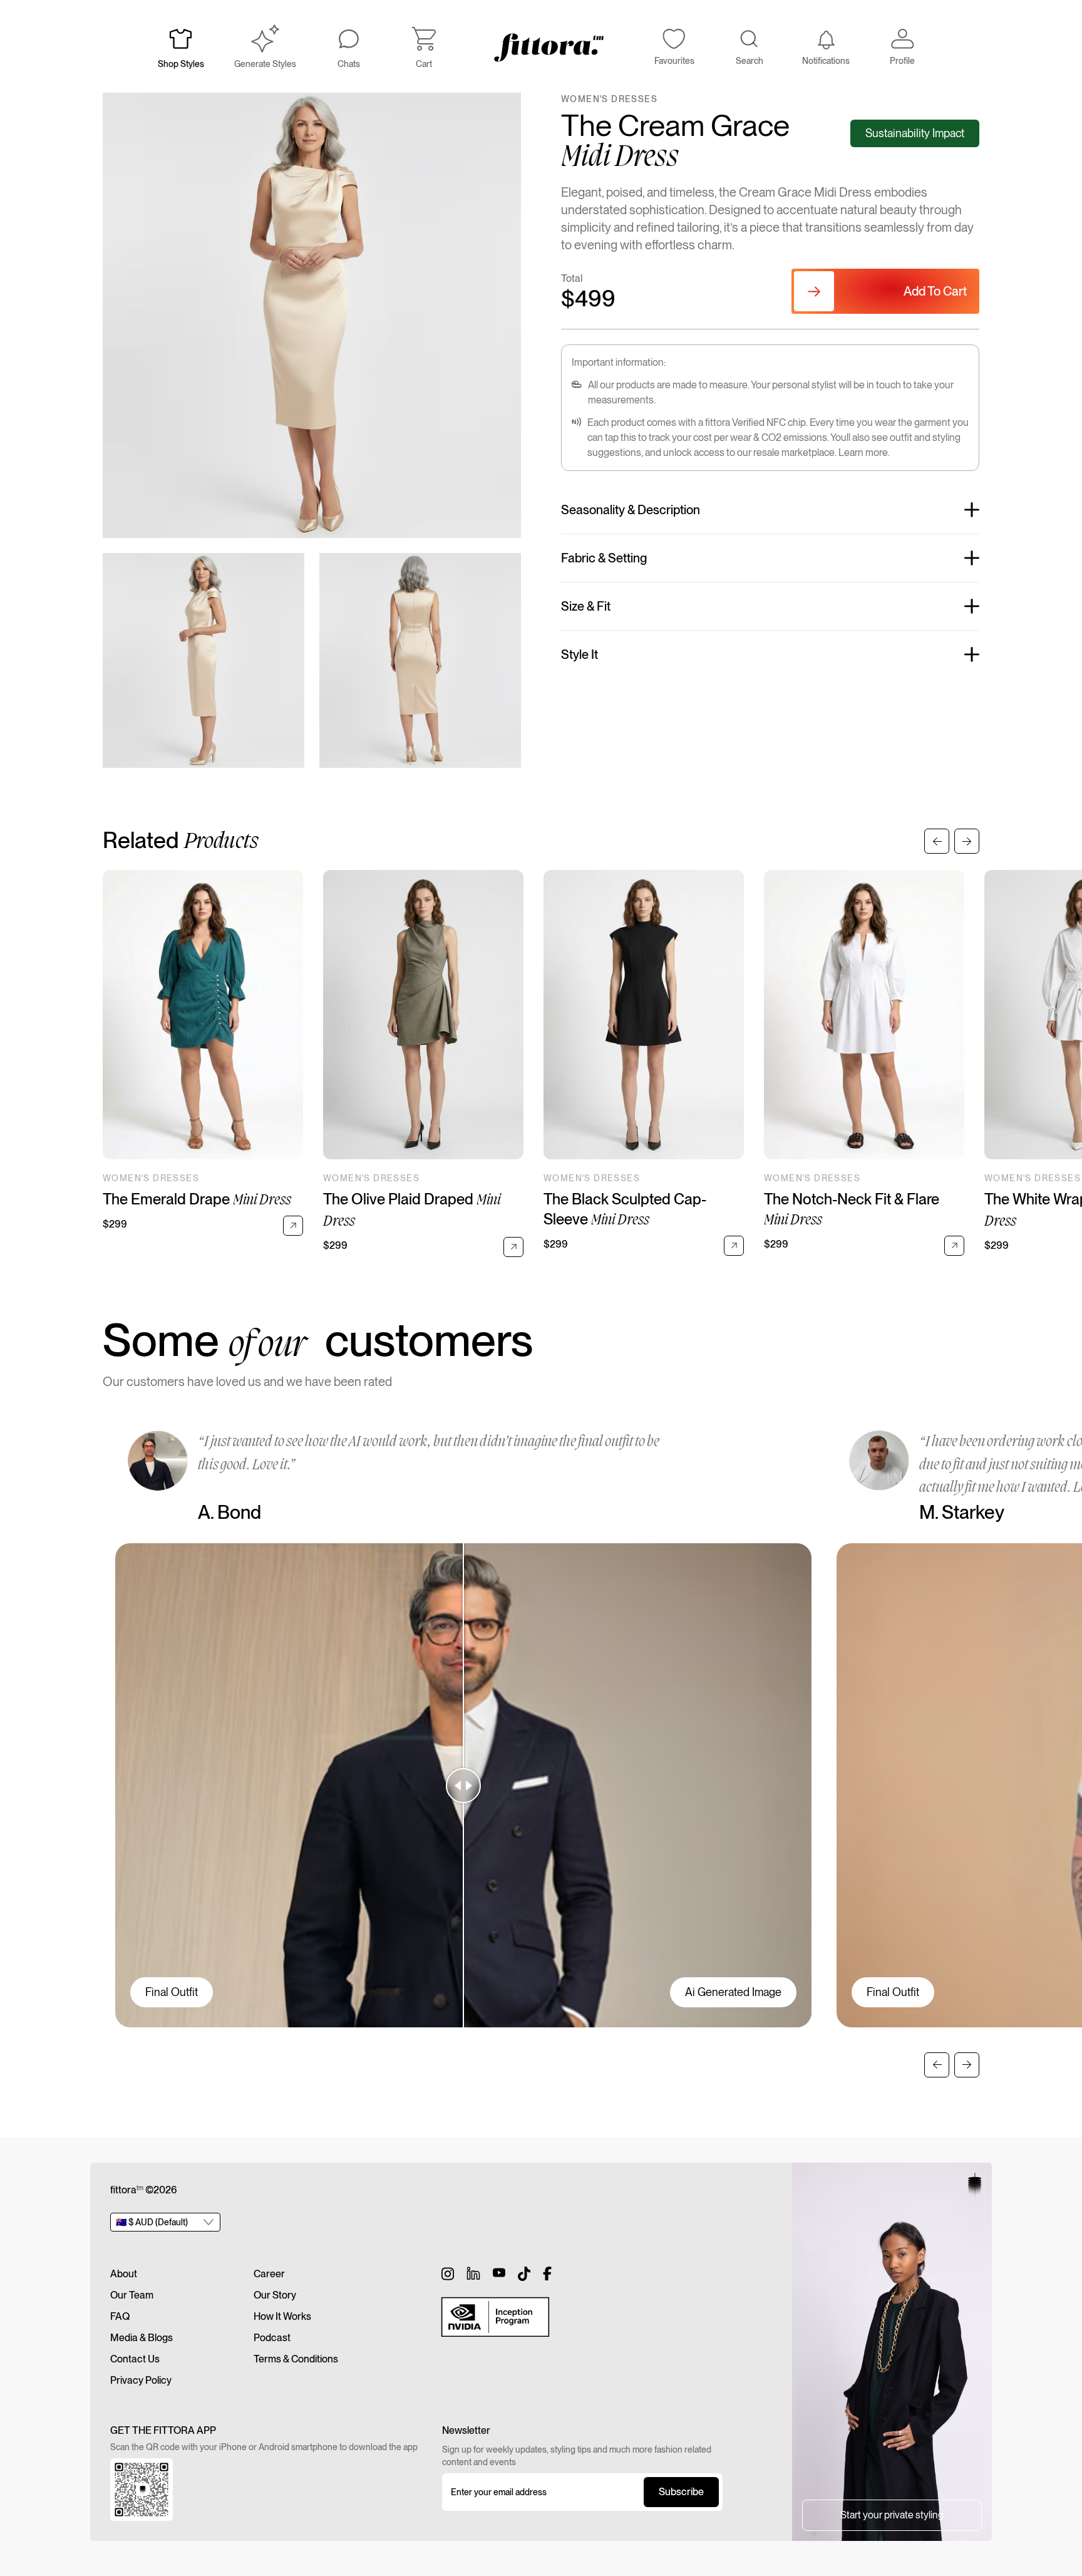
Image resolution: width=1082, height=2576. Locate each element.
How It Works (282, 2316)
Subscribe (681, 2492)
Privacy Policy (141, 2380)
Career (269, 2274)
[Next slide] (967, 841)
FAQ (120, 2316)
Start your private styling (892, 2515)
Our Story (275, 2295)
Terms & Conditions (296, 2359)
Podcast (272, 2338)
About (124, 2274)
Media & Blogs (142, 2338)
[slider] (463, 1785)
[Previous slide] (937, 841)
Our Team (132, 2295)
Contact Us (135, 2359)
